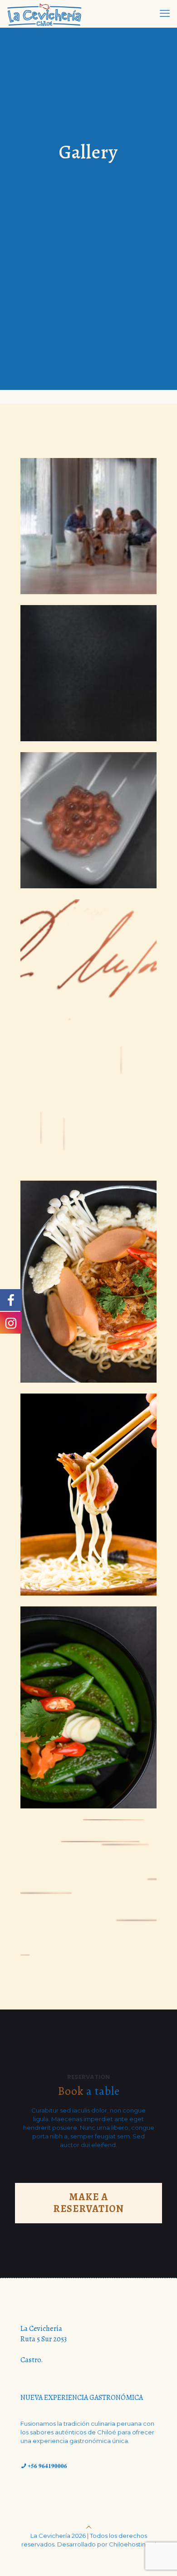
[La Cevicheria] (45, 14)
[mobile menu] (165, 14)
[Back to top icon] (89, 2527)
